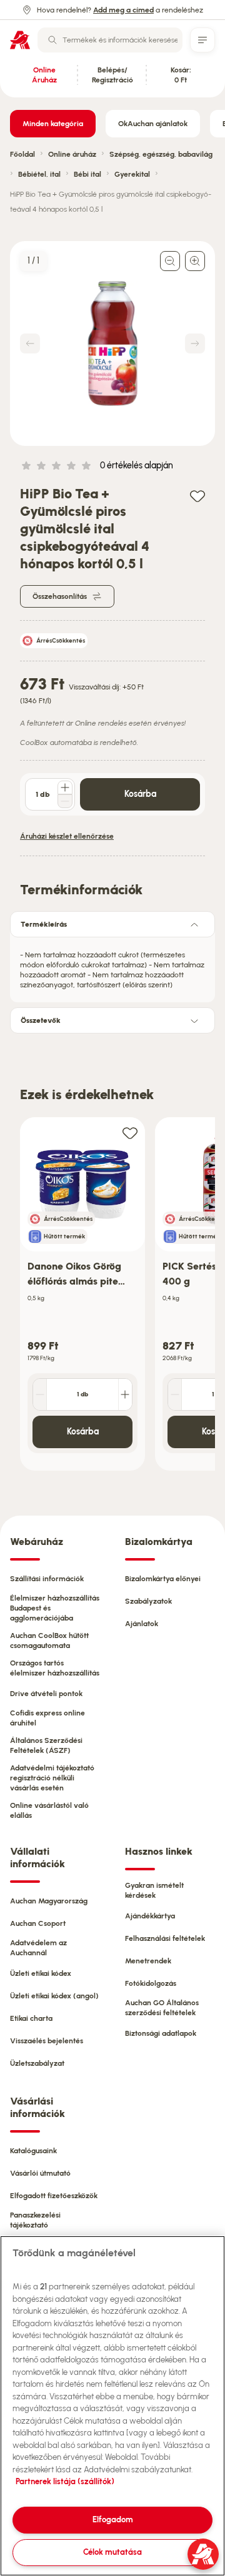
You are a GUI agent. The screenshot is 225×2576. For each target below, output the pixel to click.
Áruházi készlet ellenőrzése (67, 836)
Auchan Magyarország (49, 1901)
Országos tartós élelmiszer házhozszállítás (55, 1668)
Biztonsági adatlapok (161, 2033)
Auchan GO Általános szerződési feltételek (162, 2008)
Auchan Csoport (38, 1923)
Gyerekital (132, 174)
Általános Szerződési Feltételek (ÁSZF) (46, 1745)
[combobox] (110, 40)
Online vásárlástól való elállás (49, 1810)
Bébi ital (87, 174)
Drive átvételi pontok (46, 1694)
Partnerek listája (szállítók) (65, 2481)
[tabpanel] (112, 966)
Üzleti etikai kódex (41, 1973)
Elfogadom (113, 2519)
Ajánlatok (142, 1624)
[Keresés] (52, 40)
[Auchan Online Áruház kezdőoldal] (20, 40)
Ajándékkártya (150, 1916)
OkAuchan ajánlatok (153, 124)
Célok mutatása (112, 2552)
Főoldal (22, 154)
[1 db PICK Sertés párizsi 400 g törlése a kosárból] (175, 1394)
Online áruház (72, 154)
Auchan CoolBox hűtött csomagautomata (49, 1641)
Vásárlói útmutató (40, 2173)
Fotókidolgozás (151, 1983)
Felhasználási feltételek (165, 1938)
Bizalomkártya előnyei (163, 1579)
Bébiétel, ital (39, 174)
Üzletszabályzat (37, 2063)
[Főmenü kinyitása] (202, 40)
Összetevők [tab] (41, 1020)
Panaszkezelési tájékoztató (35, 2220)
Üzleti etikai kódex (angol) (54, 1996)
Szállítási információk (47, 1579)
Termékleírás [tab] (44, 924)
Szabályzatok (148, 1601)
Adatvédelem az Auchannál (38, 1948)
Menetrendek (148, 1961)
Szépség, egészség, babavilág (161, 154)
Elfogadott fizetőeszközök (54, 2196)
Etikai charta (31, 2018)
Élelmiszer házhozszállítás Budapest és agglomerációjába (55, 1608)
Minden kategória (53, 124)
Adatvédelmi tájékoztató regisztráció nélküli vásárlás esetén (52, 1778)
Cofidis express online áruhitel (47, 1718)
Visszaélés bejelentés (47, 2041)
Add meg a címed (123, 10)
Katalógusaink (33, 2151)
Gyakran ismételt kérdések (154, 1890)
